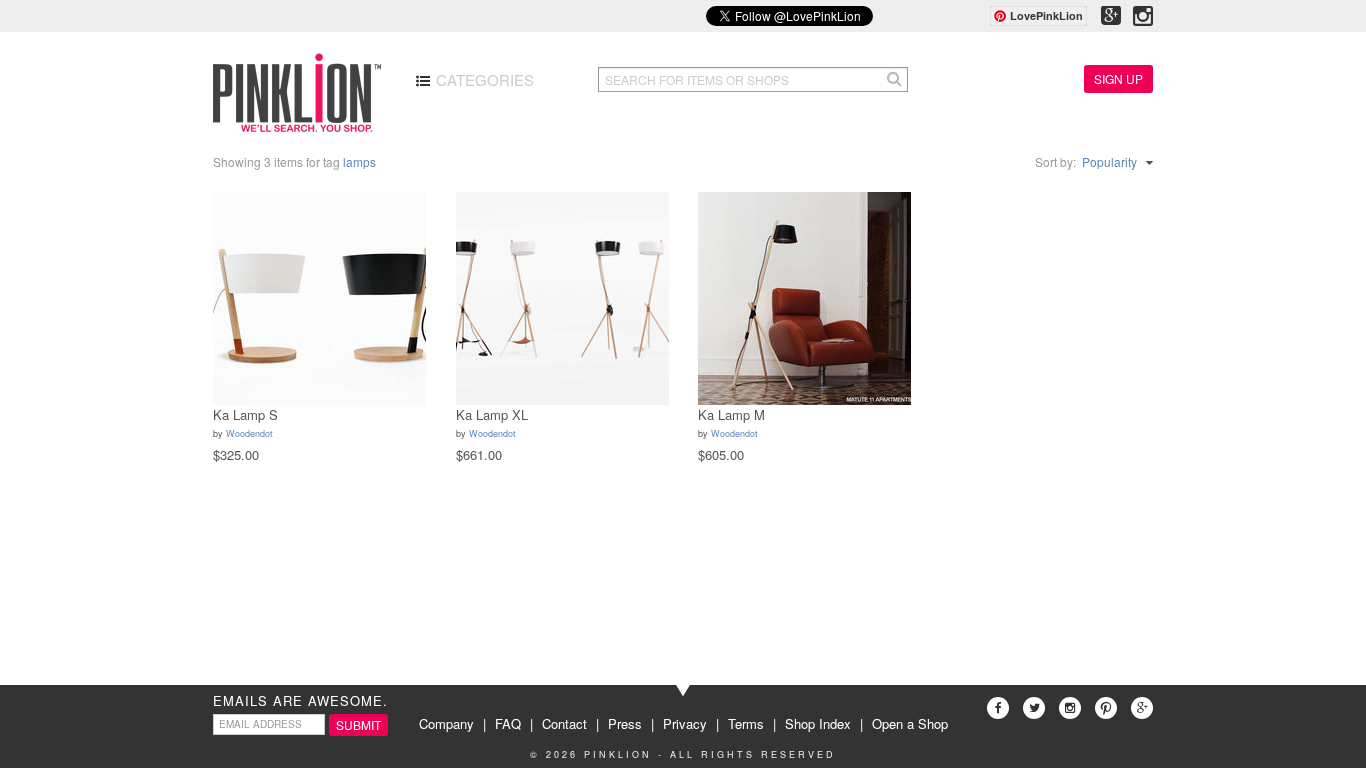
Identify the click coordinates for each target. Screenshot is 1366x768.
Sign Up (1118, 78)
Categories (483, 79)
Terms (746, 723)
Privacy (685, 723)
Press (625, 723)
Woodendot (249, 433)
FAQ (508, 723)
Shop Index (818, 723)
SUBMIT (358, 724)
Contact (564, 723)
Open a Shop (910, 723)
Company (446, 723)
